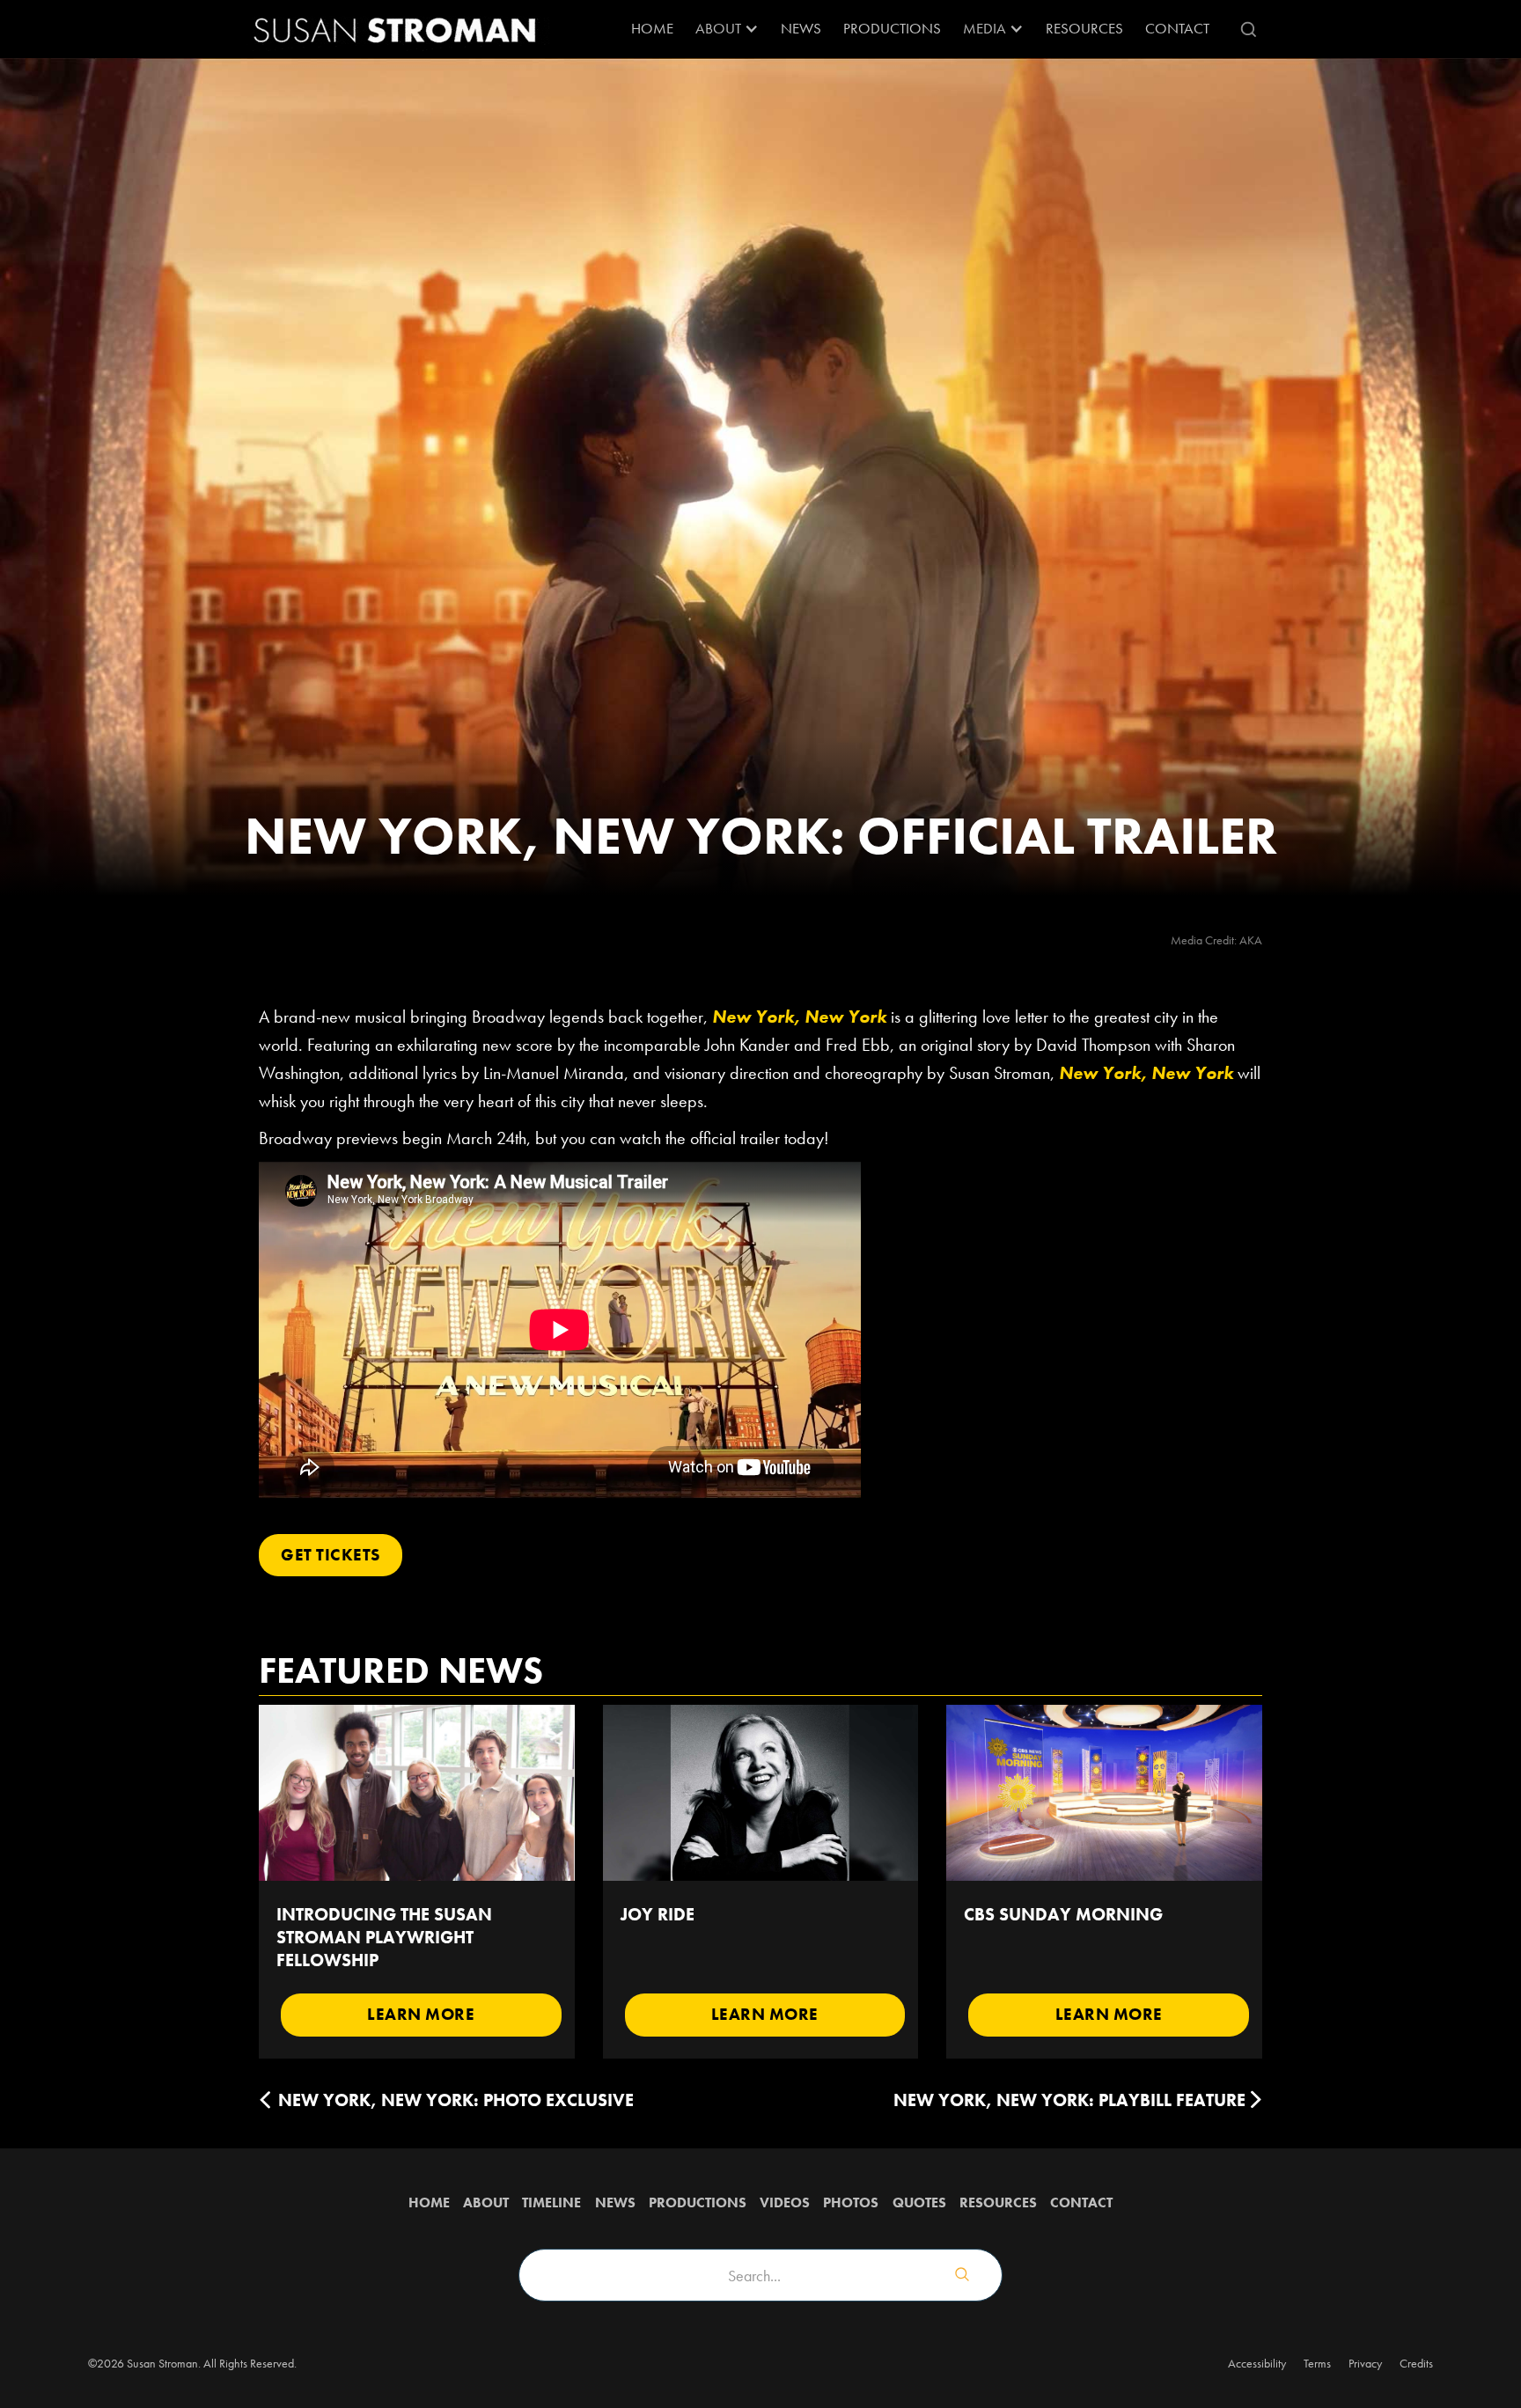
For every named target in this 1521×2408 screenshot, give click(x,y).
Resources (998, 2202)
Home (652, 28)
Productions (892, 28)
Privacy (1365, 2363)
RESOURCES (1084, 28)
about (486, 2202)
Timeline (551, 2202)
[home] (395, 29)
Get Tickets (331, 1555)
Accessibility (1257, 2363)
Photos (851, 2202)
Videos (785, 2202)
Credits (1416, 2363)
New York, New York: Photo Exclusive (456, 2100)
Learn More (421, 2014)
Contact (1177, 28)
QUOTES (919, 2202)
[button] (727, 29)
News (801, 28)
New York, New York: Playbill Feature (1069, 2100)
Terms (1317, 2363)
